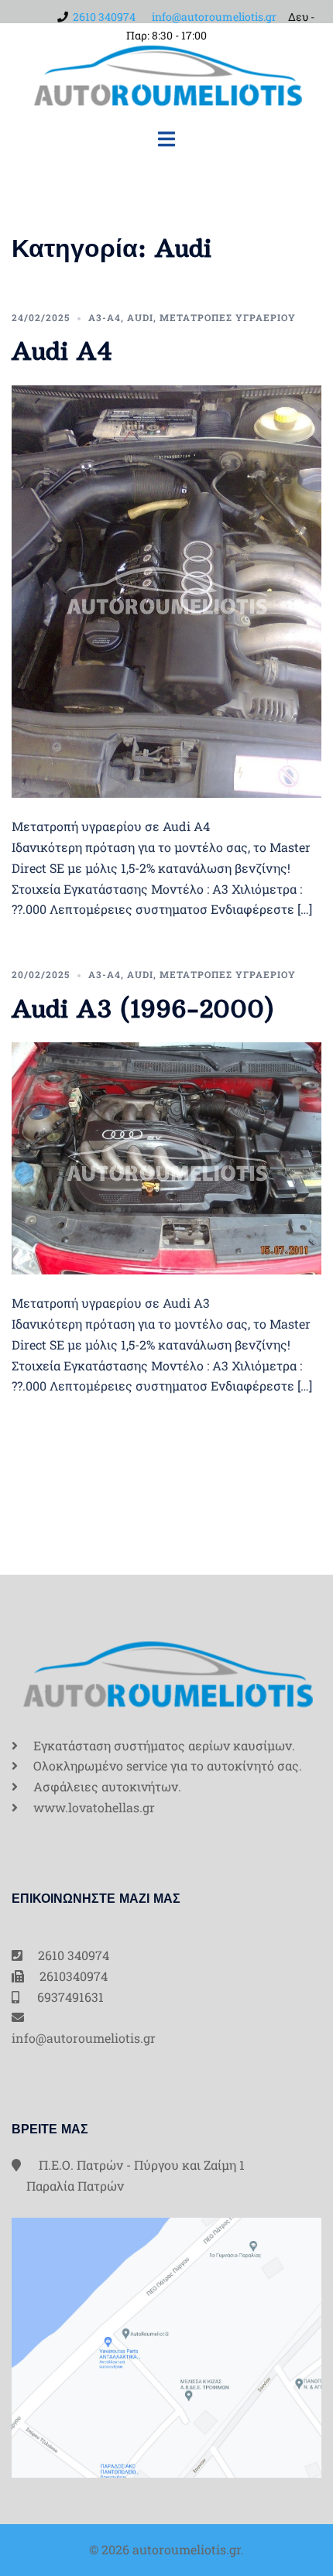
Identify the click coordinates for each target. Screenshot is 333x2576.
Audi (140, 317)
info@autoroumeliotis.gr (214, 17)
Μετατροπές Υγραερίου (228, 317)
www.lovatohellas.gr (94, 1807)
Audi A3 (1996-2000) (143, 1009)
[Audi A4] (166, 590)
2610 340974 (104, 17)
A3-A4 (105, 317)
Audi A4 (62, 351)
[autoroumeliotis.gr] (166, 74)
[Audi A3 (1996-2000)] (166, 1156)
